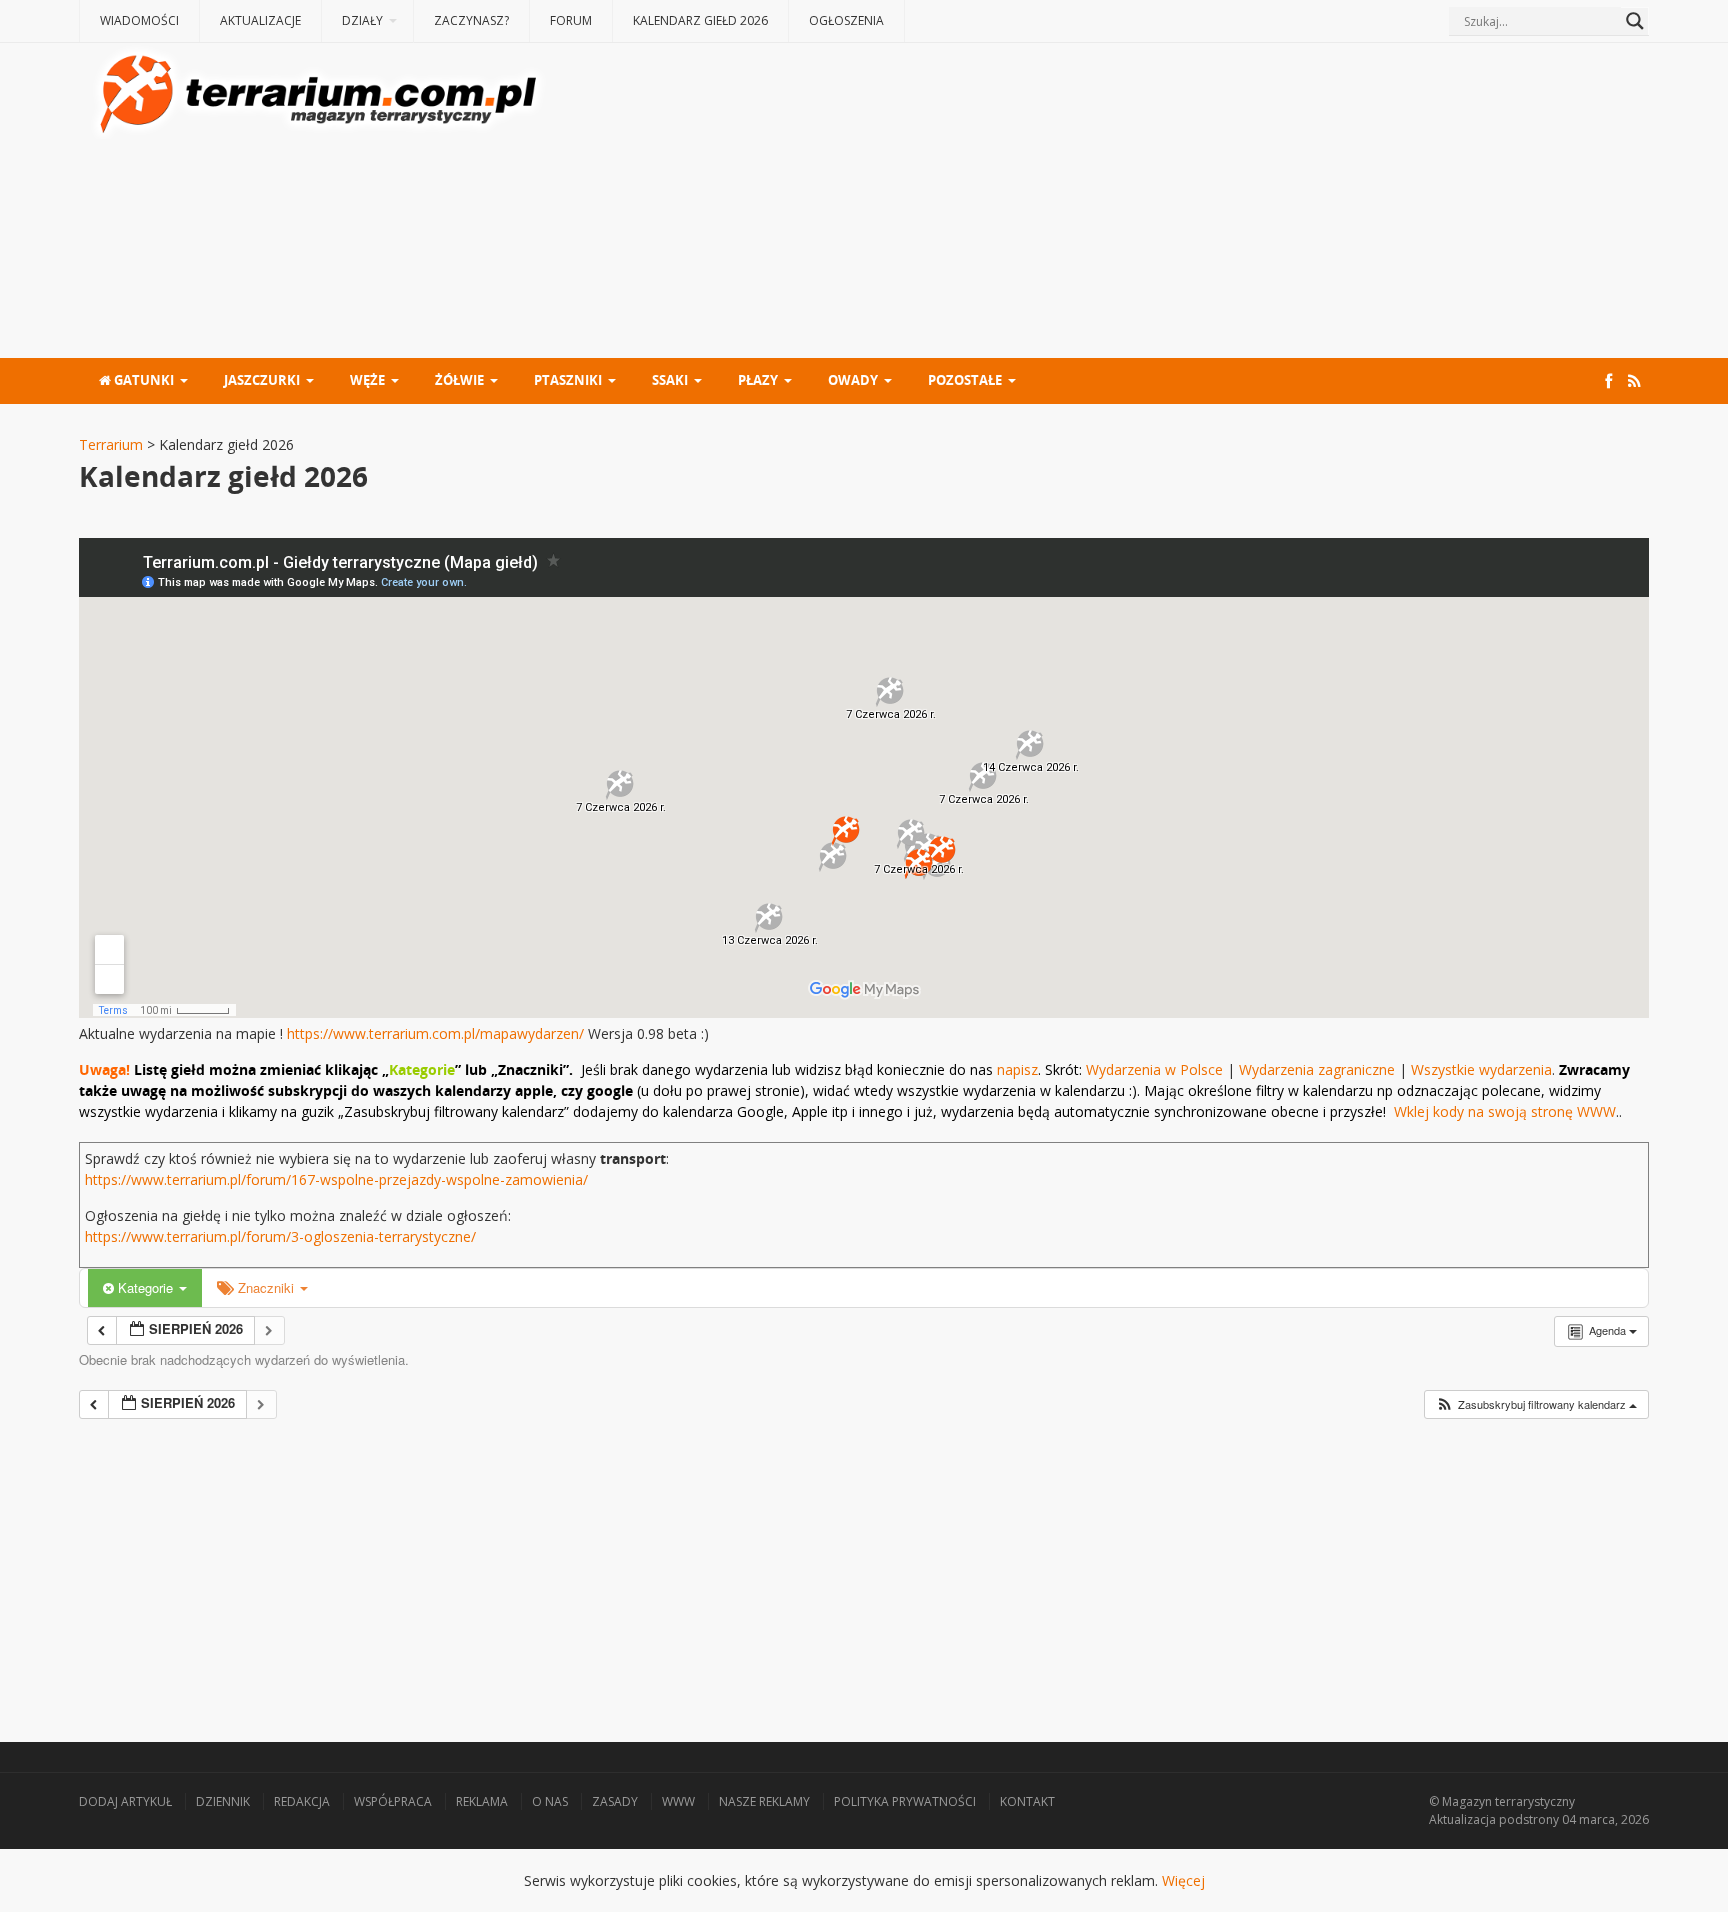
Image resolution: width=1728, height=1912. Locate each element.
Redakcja (302, 1801)
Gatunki (142, 380)
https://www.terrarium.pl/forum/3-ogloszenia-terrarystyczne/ (280, 1236)
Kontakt (1027, 1801)
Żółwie (459, 380)
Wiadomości (139, 20)
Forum (571, 20)
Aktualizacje (260, 20)
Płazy (758, 380)
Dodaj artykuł (125, 1801)
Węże (367, 380)
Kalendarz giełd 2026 (700, 20)
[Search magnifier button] (1635, 21)
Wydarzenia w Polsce (1154, 1069)
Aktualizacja (1462, 1819)
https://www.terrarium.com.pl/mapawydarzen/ (435, 1033)
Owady (853, 380)
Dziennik (223, 1801)
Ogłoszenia (846, 20)
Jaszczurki (262, 380)
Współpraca (393, 1801)
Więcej (1183, 1880)
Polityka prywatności (905, 1801)
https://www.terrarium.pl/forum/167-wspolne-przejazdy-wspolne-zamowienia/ (336, 1179)
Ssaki (670, 380)
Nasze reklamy (764, 1801)
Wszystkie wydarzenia (1481, 1069)
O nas (550, 1801)
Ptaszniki (568, 380)
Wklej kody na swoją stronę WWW (1505, 1111)
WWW (678, 1801)
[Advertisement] (1099, 203)
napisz (1017, 1069)
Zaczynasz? (471, 20)
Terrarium (111, 444)
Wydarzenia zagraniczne (1319, 1069)
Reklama (482, 1801)
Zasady (615, 1801)
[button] (1536, 1404)
